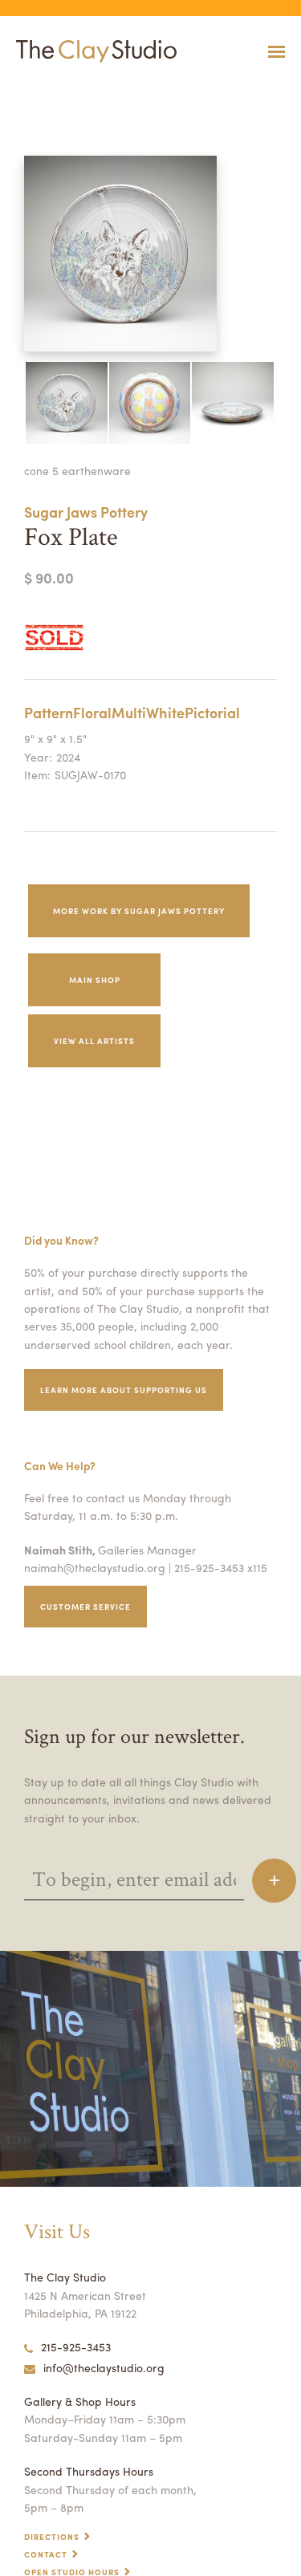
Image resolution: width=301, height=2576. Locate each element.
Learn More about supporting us (124, 1390)
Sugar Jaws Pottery (86, 512)
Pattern (49, 712)
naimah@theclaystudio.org (95, 1567)
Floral (92, 712)
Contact (46, 2554)
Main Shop (95, 980)
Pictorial (212, 712)
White (165, 712)
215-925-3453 (76, 2346)
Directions (52, 2537)
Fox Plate (16, 91)
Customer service (85, 1607)
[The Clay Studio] (92, 51)
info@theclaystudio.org (104, 2367)
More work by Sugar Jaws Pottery (139, 911)
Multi (129, 712)
